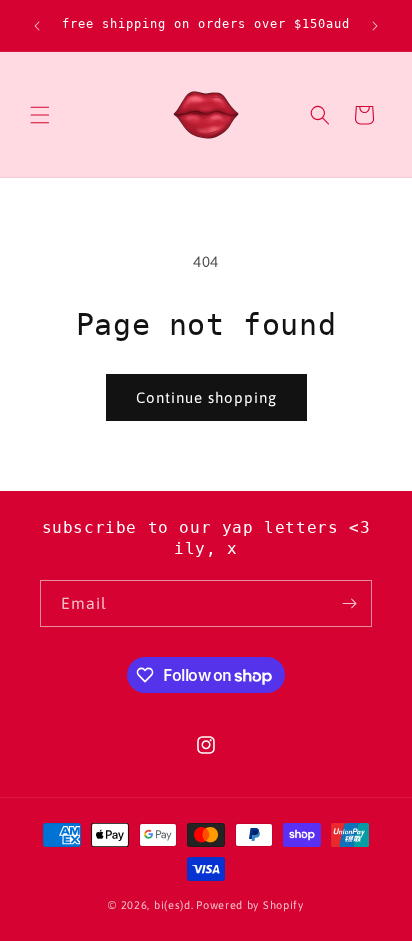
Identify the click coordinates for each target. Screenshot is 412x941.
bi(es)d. (174, 905)
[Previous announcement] (37, 26)
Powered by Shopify (250, 905)
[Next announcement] (375, 26)
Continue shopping (206, 397)
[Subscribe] (349, 603)
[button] (40, 115)
